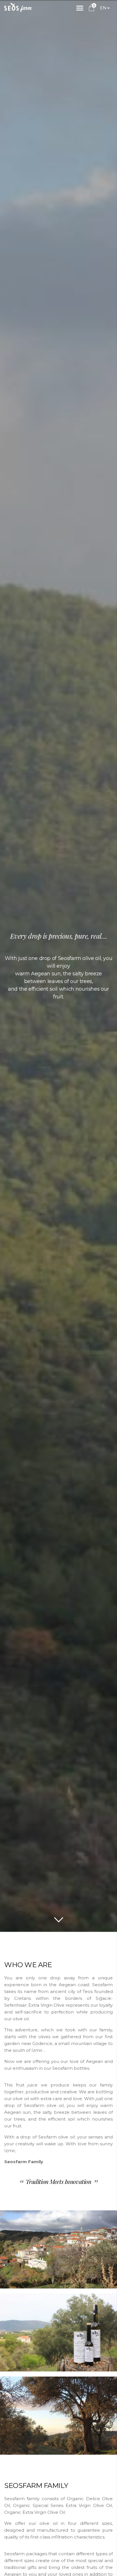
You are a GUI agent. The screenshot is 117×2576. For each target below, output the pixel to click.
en (103, 8)
